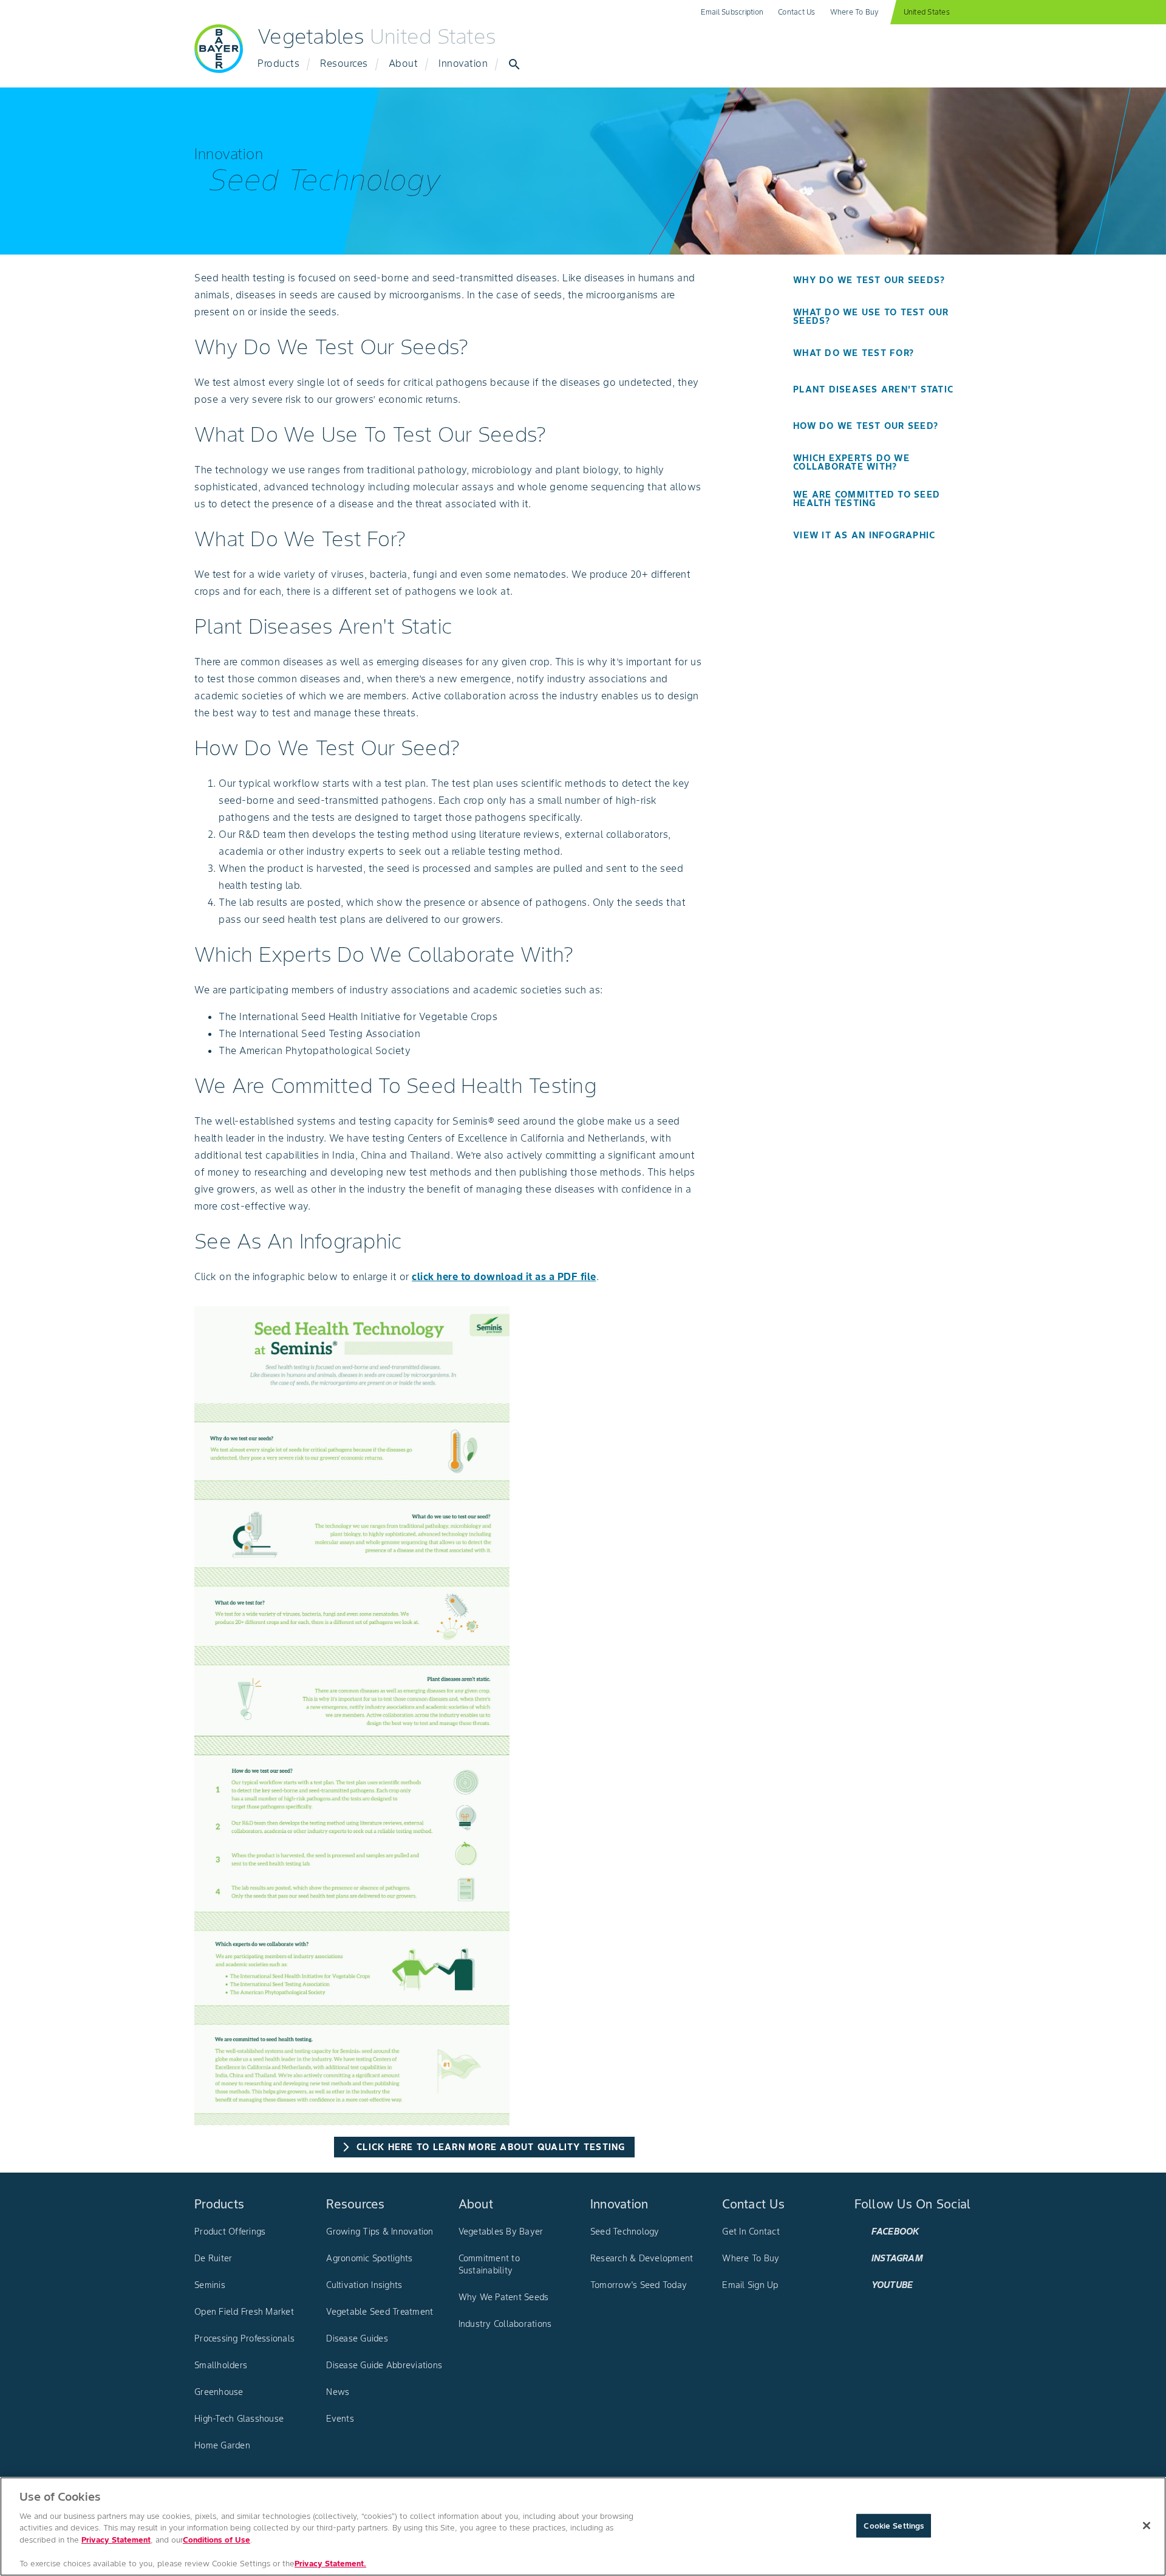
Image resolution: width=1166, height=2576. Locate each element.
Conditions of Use (216, 2540)
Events (340, 2419)
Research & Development (642, 2258)
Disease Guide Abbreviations (384, 2365)
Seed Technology (625, 2232)
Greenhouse (219, 2392)
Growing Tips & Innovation (380, 2232)
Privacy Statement (116, 2540)
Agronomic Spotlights (369, 2258)
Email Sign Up (750, 2285)
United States (927, 12)
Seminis (210, 2285)
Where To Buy (855, 12)
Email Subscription (732, 12)
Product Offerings (230, 2232)
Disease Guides (357, 2338)
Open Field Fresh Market (244, 2312)
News (338, 2392)
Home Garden (222, 2445)
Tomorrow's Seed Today (639, 2285)
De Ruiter (213, 2258)
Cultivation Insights (364, 2285)
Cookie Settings (894, 2525)
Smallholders (221, 2365)
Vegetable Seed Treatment (380, 2312)
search (514, 64)
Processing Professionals (244, 2338)
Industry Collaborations (505, 2324)
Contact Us (797, 12)
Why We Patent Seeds (504, 2297)
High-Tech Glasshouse (239, 2419)
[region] (583, 2526)
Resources (344, 63)
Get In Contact (751, 2232)
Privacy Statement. (330, 2564)
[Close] (1147, 2526)
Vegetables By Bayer (501, 2232)
